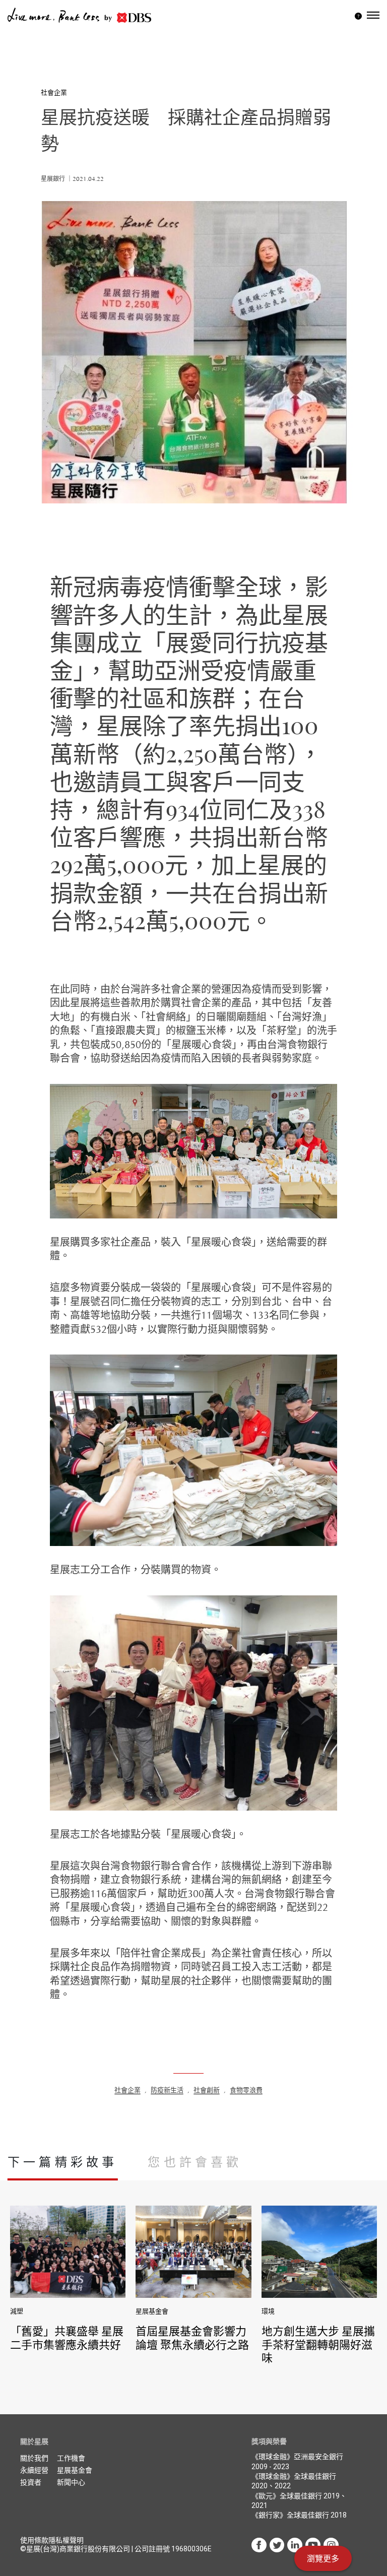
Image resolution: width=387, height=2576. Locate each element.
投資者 (31, 2482)
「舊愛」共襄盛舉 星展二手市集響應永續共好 (67, 2337)
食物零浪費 (246, 2090)
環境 (268, 2311)
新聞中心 (71, 2482)
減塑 (17, 2311)
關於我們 (34, 2458)
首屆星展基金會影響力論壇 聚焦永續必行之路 (192, 2337)
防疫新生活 (167, 2090)
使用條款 (34, 2540)
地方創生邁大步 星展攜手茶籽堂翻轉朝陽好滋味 (318, 2344)
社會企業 (54, 92)
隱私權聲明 (66, 2540)
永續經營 (34, 2470)
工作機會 (71, 2458)
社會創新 (207, 2090)
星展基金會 (152, 2311)
